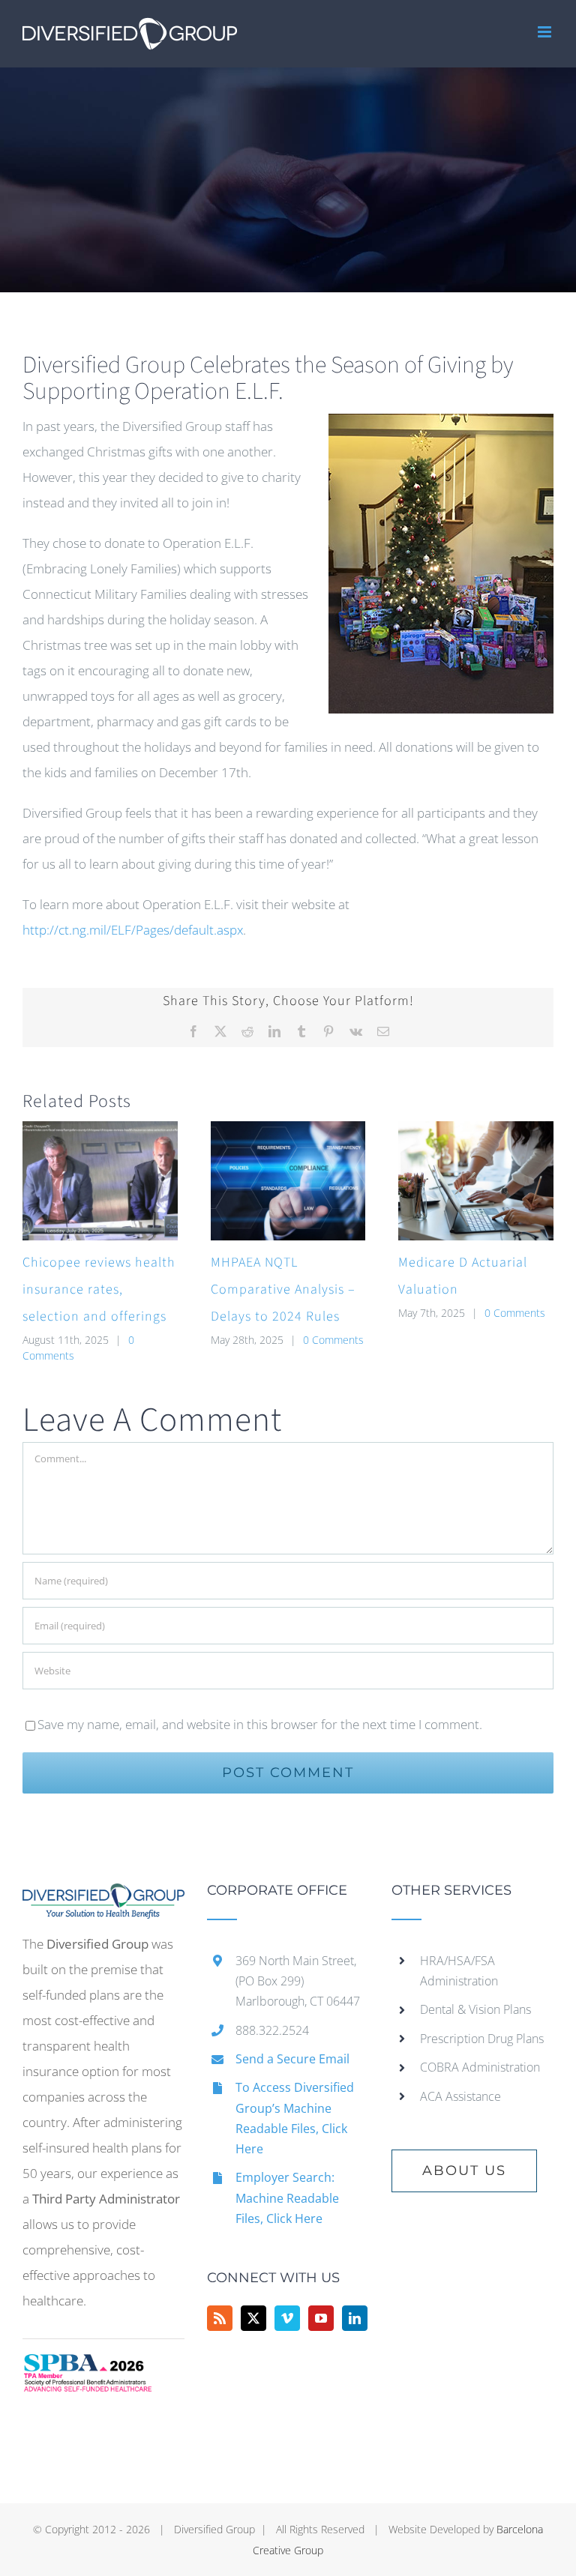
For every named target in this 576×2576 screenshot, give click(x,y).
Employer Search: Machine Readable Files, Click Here (287, 2198)
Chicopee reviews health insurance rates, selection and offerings (99, 1289)
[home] (103, 1896)
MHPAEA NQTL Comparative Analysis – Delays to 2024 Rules (283, 1289)
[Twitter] (253, 2318)
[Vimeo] (287, 2318)
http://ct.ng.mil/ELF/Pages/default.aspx (133, 930)
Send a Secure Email (292, 2059)
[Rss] (220, 2318)
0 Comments (333, 1340)
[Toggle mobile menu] (546, 32)
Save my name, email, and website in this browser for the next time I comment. (260, 1724)
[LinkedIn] (355, 2318)
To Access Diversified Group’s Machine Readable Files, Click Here (295, 2118)
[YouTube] (321, 2318)
